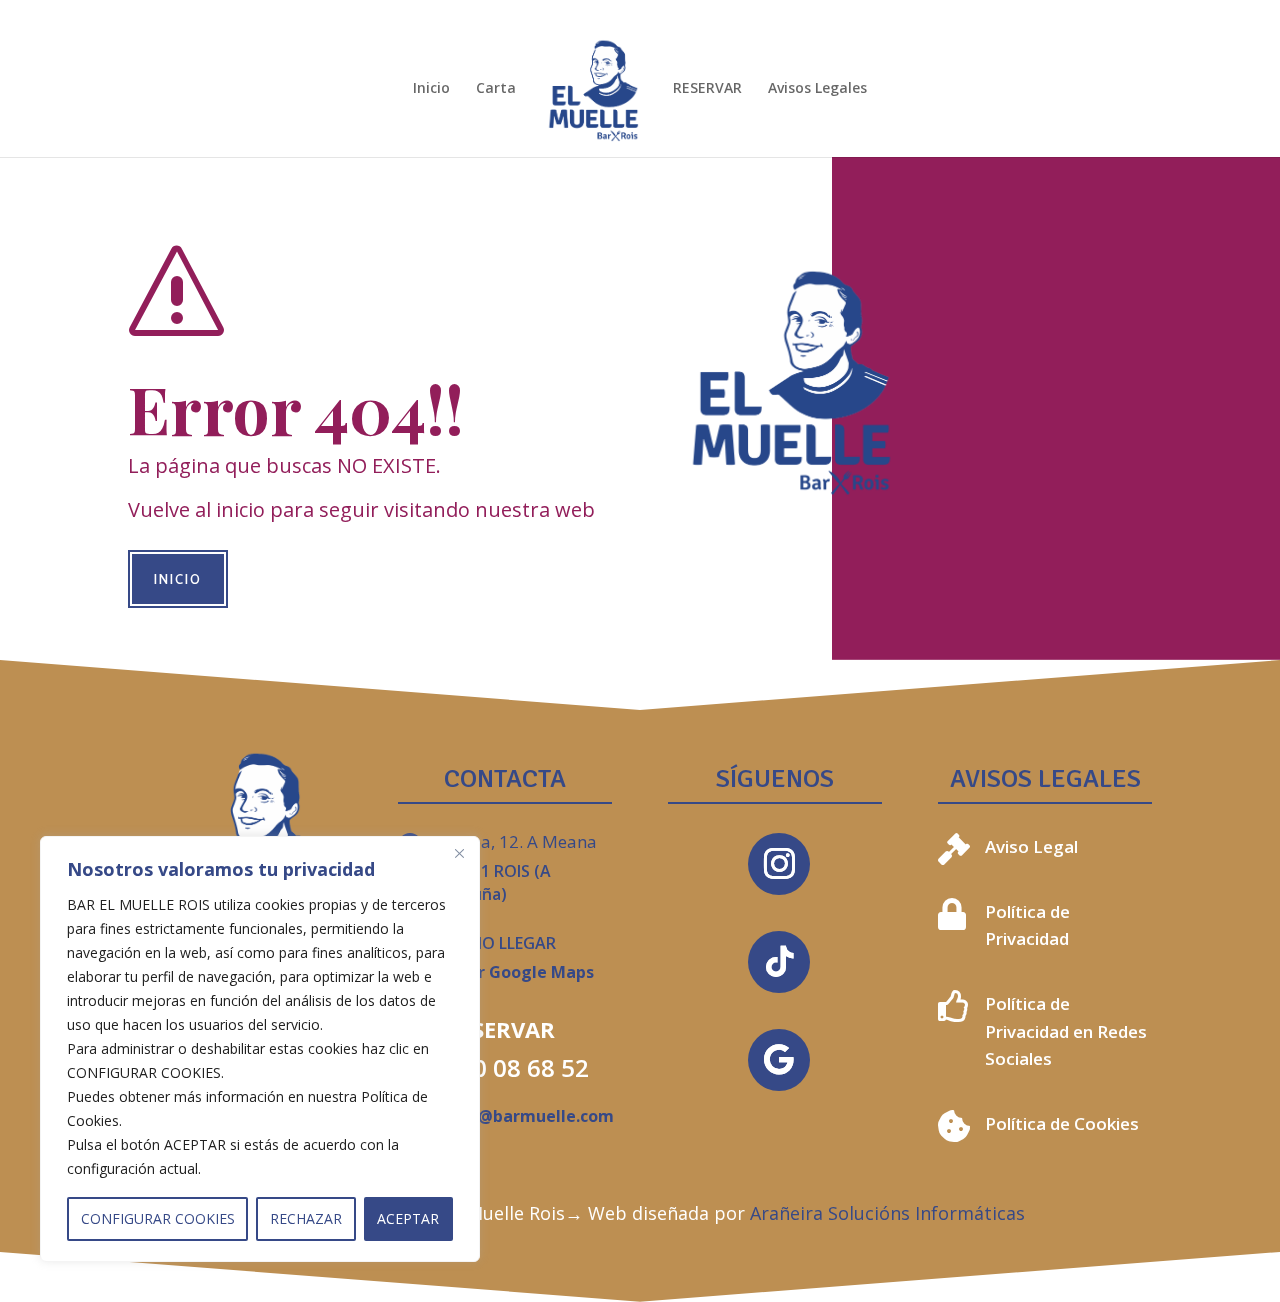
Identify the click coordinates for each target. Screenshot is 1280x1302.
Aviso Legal (1031, 846)
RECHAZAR (306, 1218)
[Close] (459, 853)
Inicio (431, 89)
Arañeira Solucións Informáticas (887, 1213)
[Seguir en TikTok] (779, 962)
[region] (260, 1049)
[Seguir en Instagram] (779, 864)
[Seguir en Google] (779, 1060)
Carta (496, 89)
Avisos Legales (817, 89)
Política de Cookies (1062, 1123)
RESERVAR (707, 89)
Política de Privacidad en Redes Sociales (1066, 1030)
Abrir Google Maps (519, 972)
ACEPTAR (408, 1218)
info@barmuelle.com (529, 1116)
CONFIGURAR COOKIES (158, 1218)
